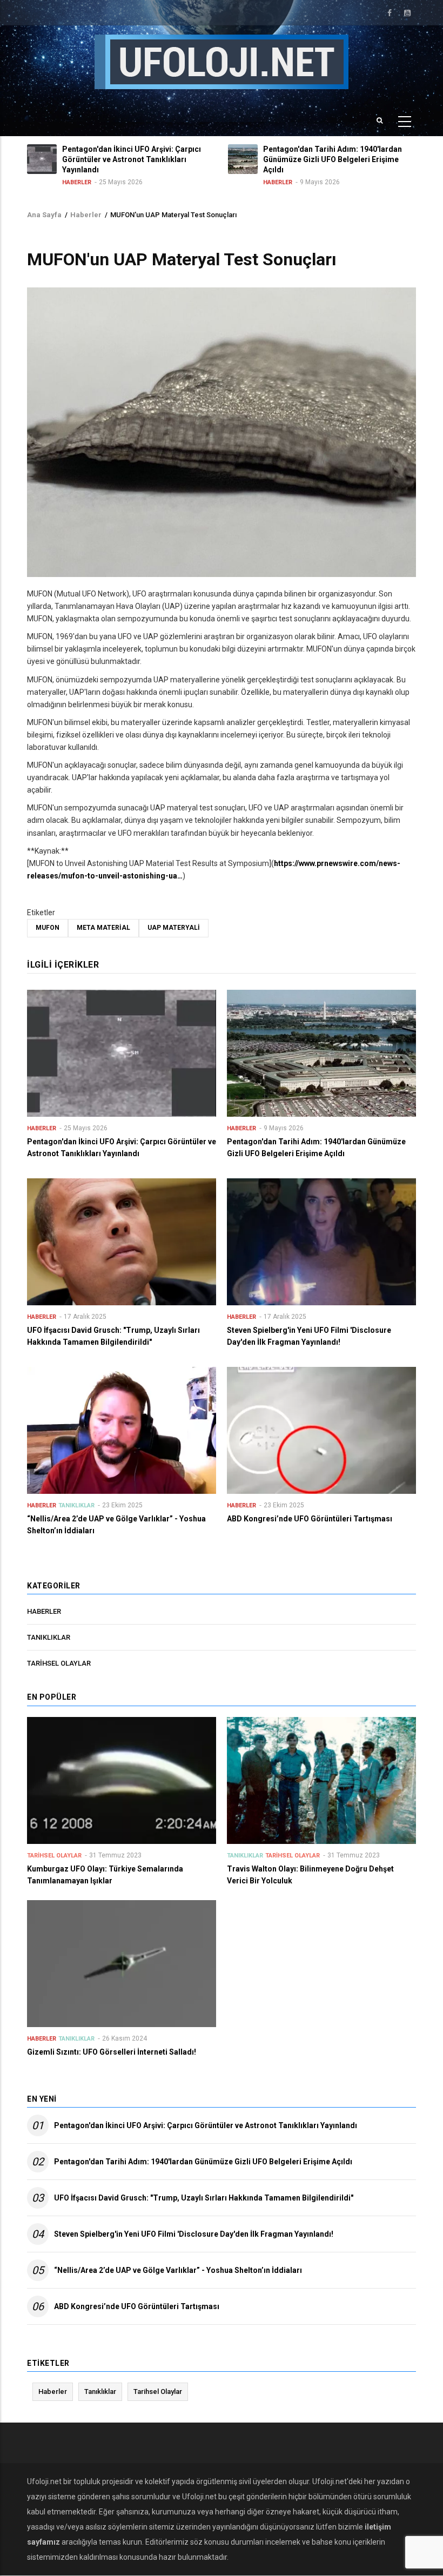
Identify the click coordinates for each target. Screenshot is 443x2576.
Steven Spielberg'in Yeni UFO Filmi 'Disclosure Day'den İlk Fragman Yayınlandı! (194, 2234)
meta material (103, 928)
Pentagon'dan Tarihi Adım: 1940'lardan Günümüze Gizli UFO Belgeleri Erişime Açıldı (203, 2162)
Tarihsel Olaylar (59, 1663)
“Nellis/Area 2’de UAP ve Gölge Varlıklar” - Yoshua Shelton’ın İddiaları (178, 2270)
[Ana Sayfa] (222, 61)
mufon (48, 928)
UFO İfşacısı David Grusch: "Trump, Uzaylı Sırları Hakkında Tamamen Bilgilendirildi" (204, 2198)
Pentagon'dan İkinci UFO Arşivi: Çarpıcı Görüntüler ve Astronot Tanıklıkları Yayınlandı (206, 2125)
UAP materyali (174, 928)
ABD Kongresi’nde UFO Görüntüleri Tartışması (137, 2306)
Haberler (77, 182)
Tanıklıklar (76, 1505)
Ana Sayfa (44, 215)
